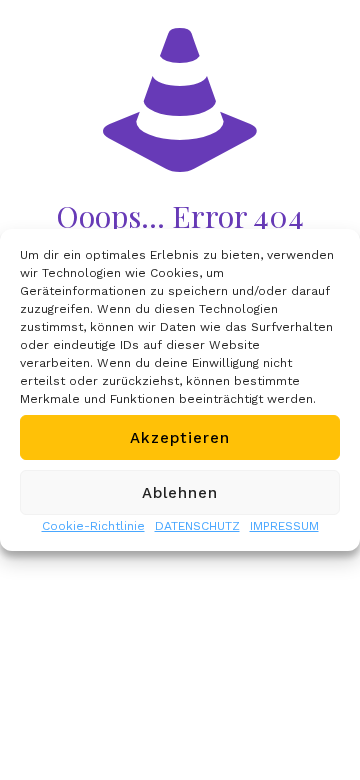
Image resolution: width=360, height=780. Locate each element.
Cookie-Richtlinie (93, 526)
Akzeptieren (180, 438)
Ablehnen (180, 493)
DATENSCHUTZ (197, 526)
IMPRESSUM (284, 526)
